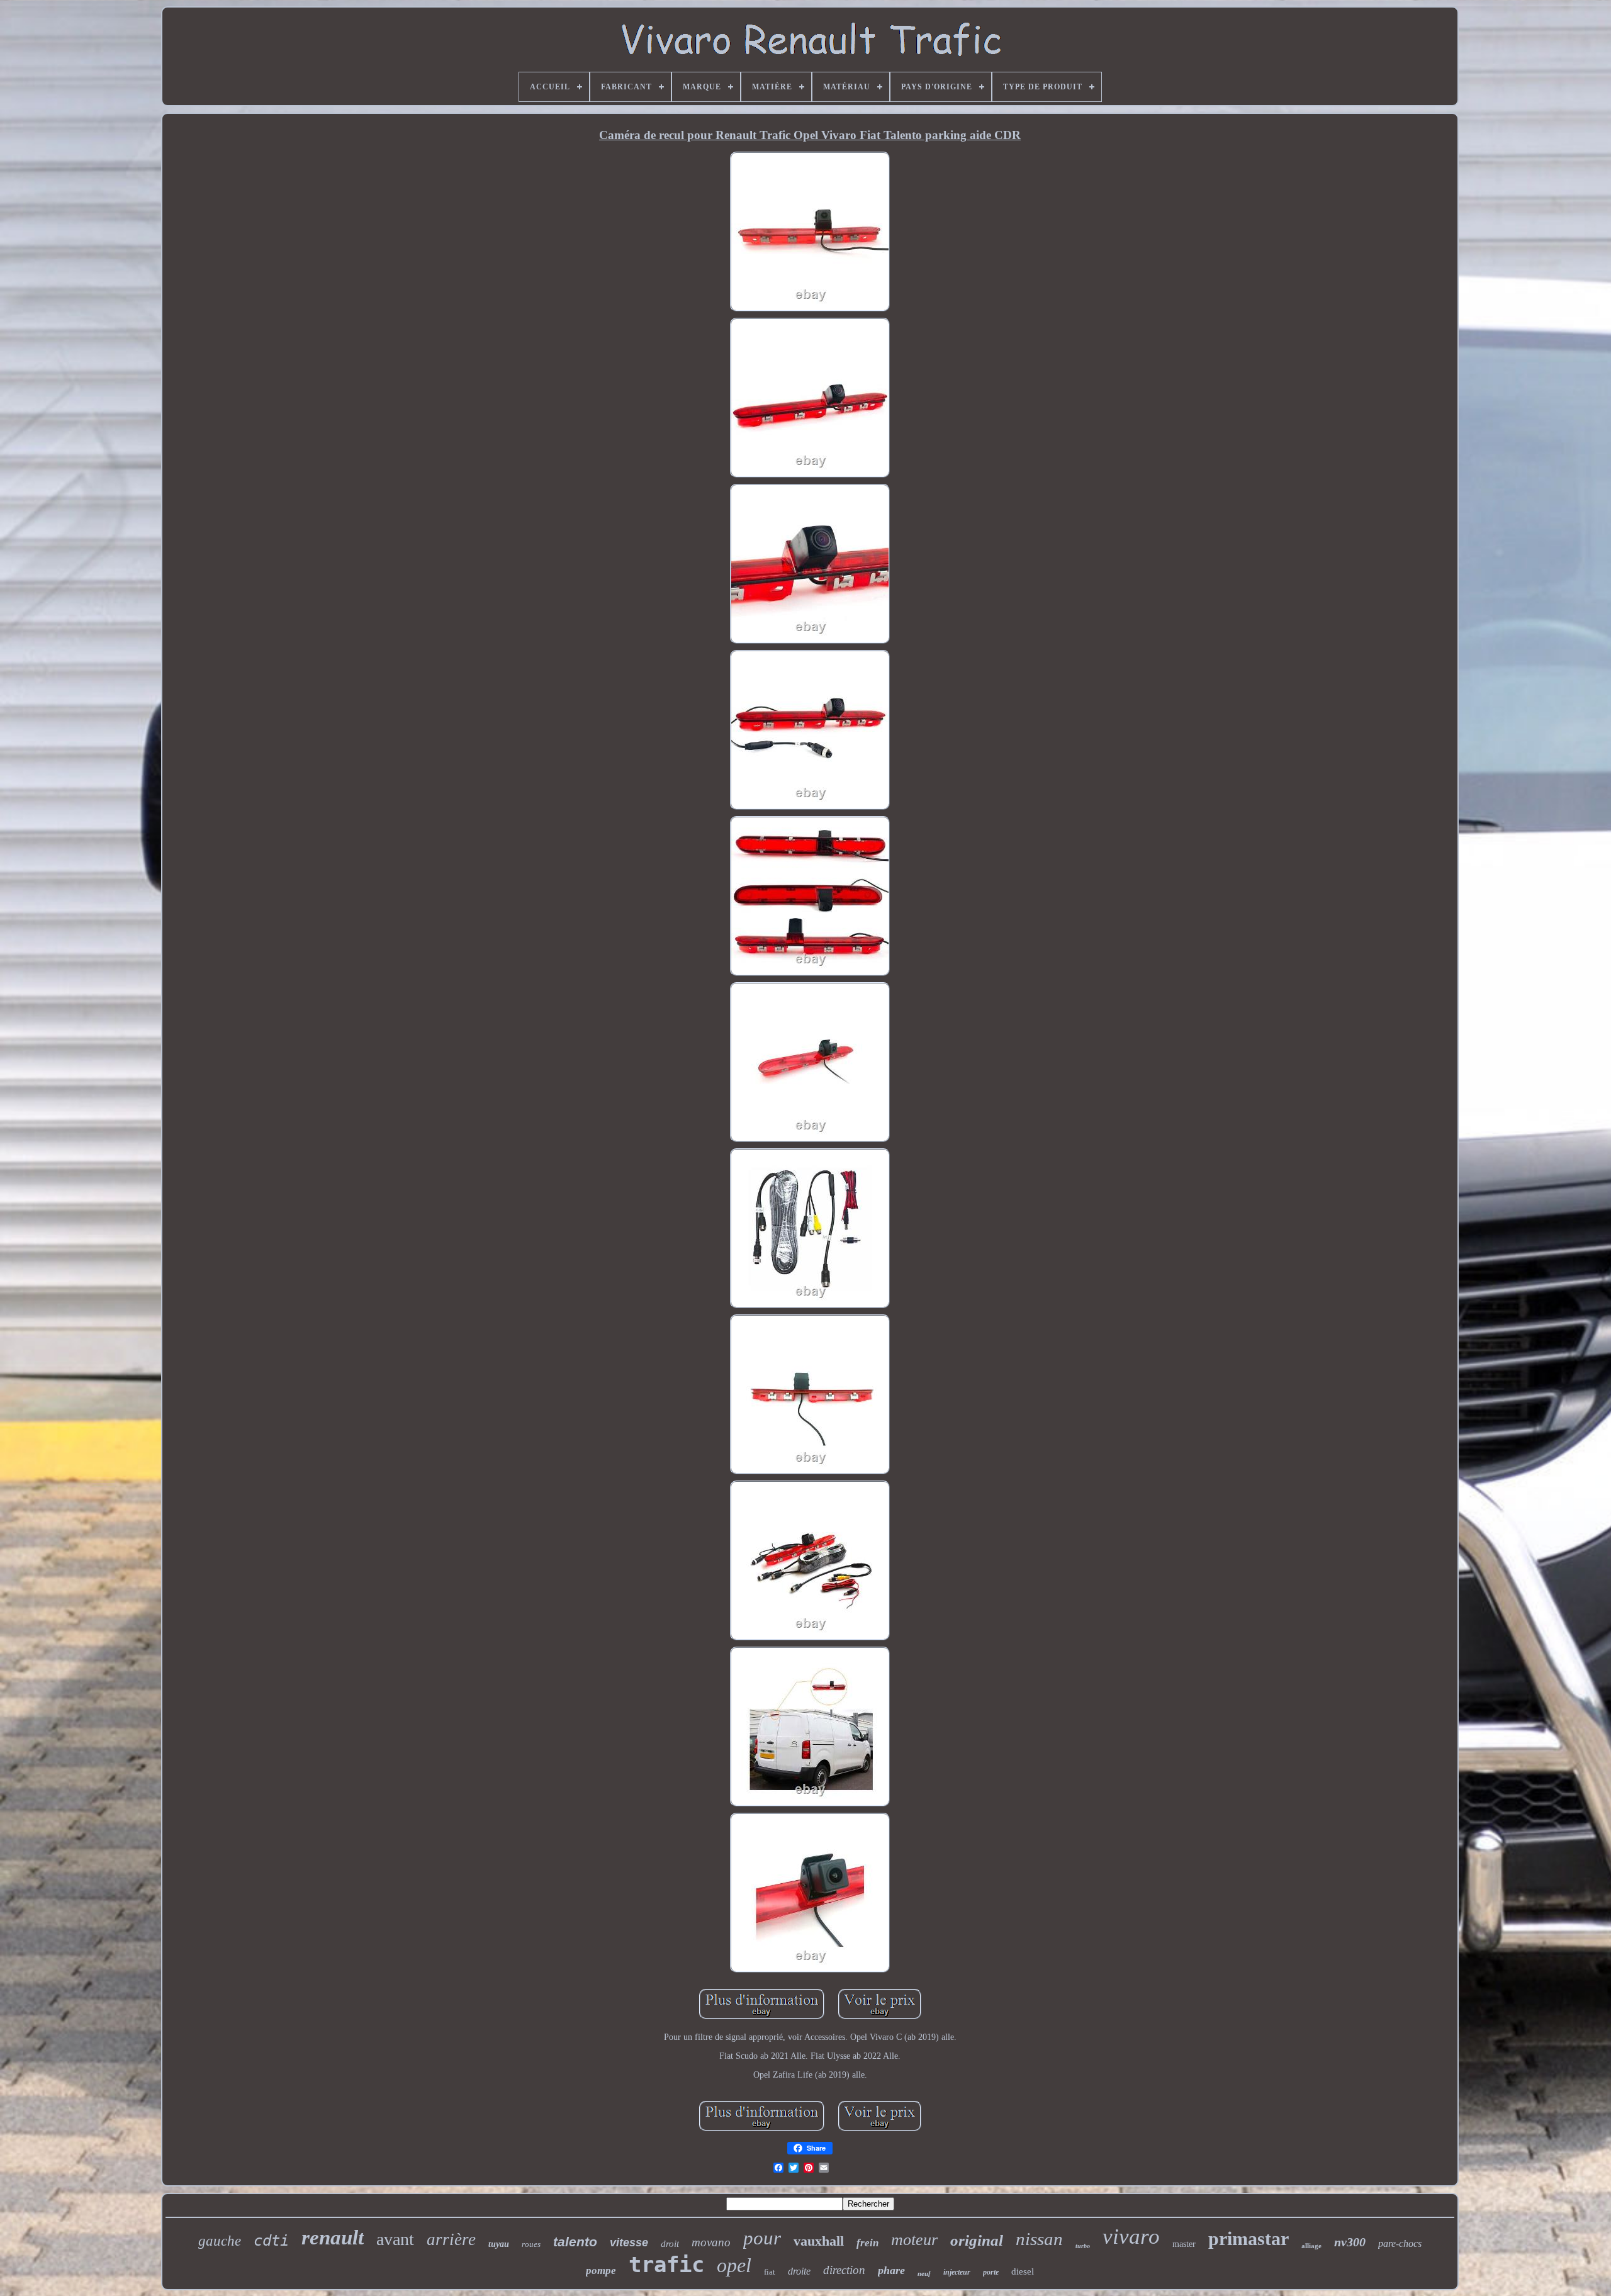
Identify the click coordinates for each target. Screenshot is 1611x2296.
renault (333, 2237)
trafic (666, 2265)
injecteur (957, 2272)
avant (395, 2239)
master (1184, 2244)
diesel (1023, 2271)
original (977, 2240)
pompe (601, 2271)
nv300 (1350, 2242)
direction (844, 2270)
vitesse (629, 2243)
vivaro (1131, 2237)
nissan (1039, 2239)
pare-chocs (1400, 2243)
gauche (220, 2241)
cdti (271, 2241)
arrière (451, 2239)
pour (762, 2238)
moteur (914, 2240)
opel (734, 2265)
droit (670, 2244)
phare (891, 2270)
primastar (1249, 2238)
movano (711, 2242)
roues (531, 2244)
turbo (1083, 2246)
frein (867, 2243)
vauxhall (819, 2241)
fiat (770, 2272)
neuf (924, 2273)
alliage (1311, 2246)
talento (575, 2242)
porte (991, 2272)
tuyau (499, 2244)
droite (799, 2271)
